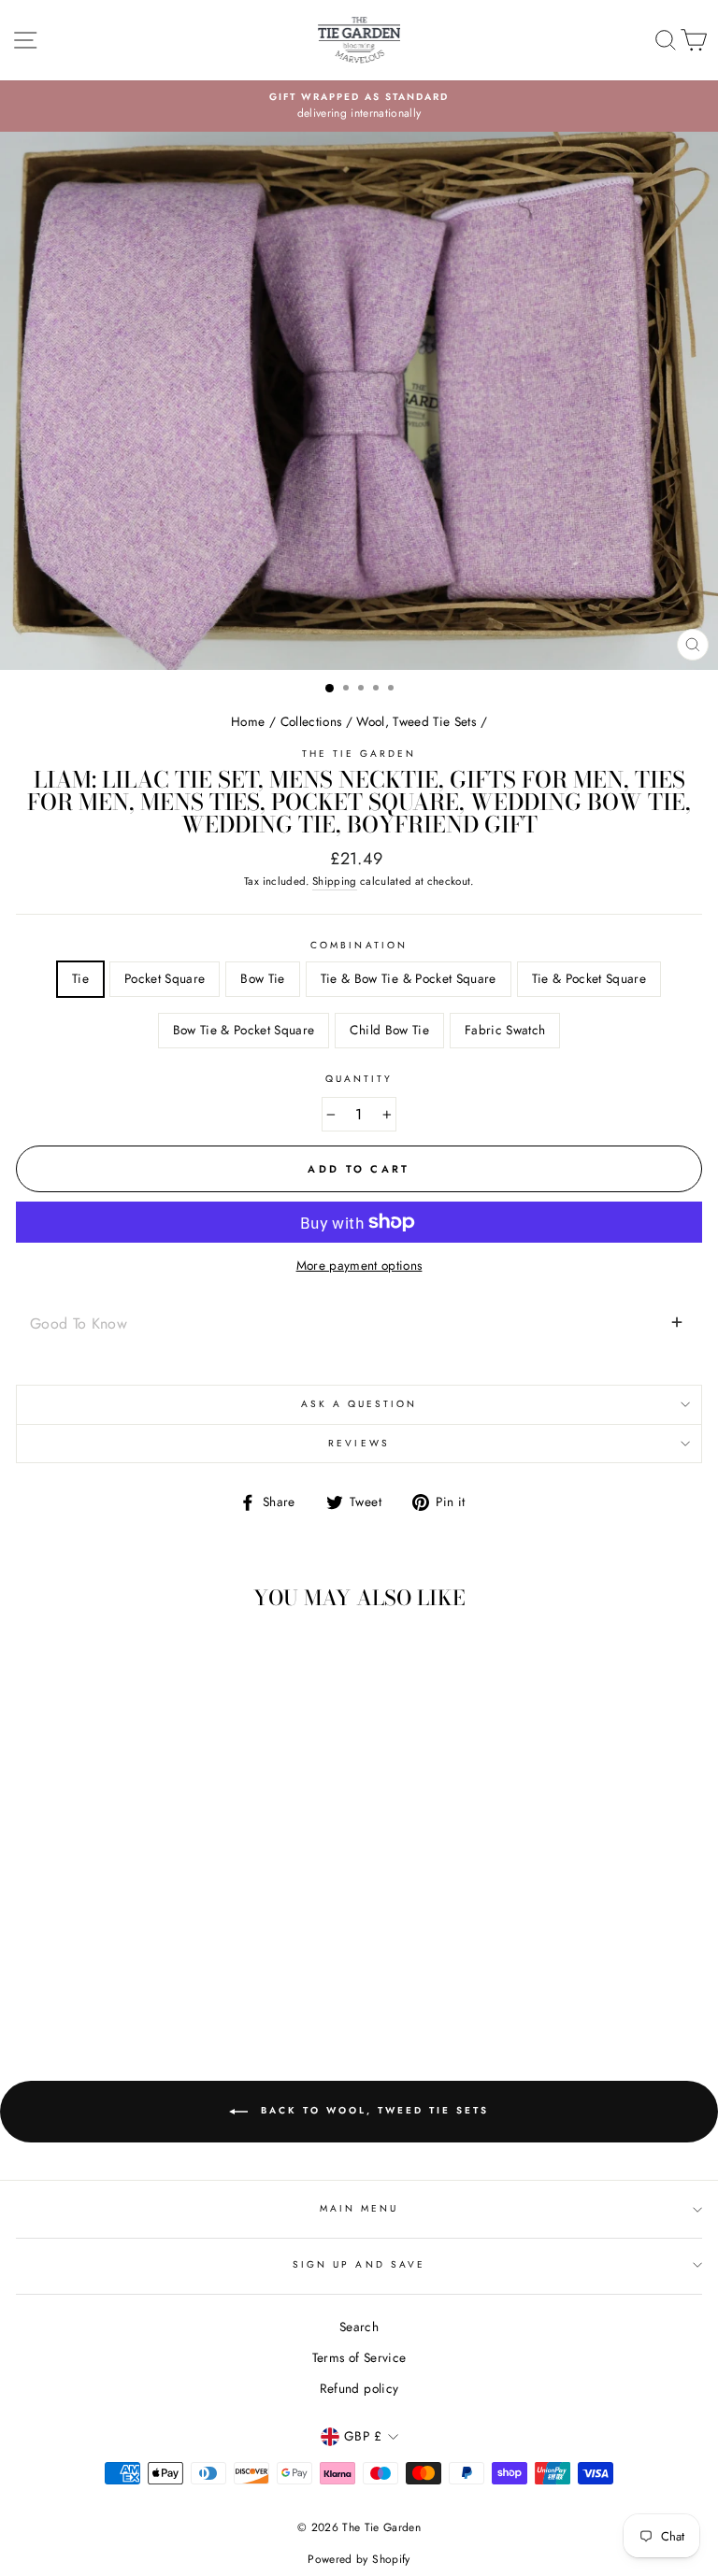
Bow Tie (262, 978)
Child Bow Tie (389, 1030)
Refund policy (359, 2388)
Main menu (359, 2208)
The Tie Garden (359, 754)
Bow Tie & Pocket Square (244, 1030)
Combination (359, 945)
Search (359, 2327)
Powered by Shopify (359, 2559)
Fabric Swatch (505, 1030)
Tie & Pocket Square (589, 978)
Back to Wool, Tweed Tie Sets (372, 2110)
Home (248, 721)
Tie (80, 978)
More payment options (359, 1265)
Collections (311, 721)
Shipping (335, 881)
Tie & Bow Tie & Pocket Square (409, 978)
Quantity (359, 1079)
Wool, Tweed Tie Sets (416, 721)
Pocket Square (165, 978)
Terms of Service (359, 2357)
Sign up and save (359, 2264)
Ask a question (359, 1404)
